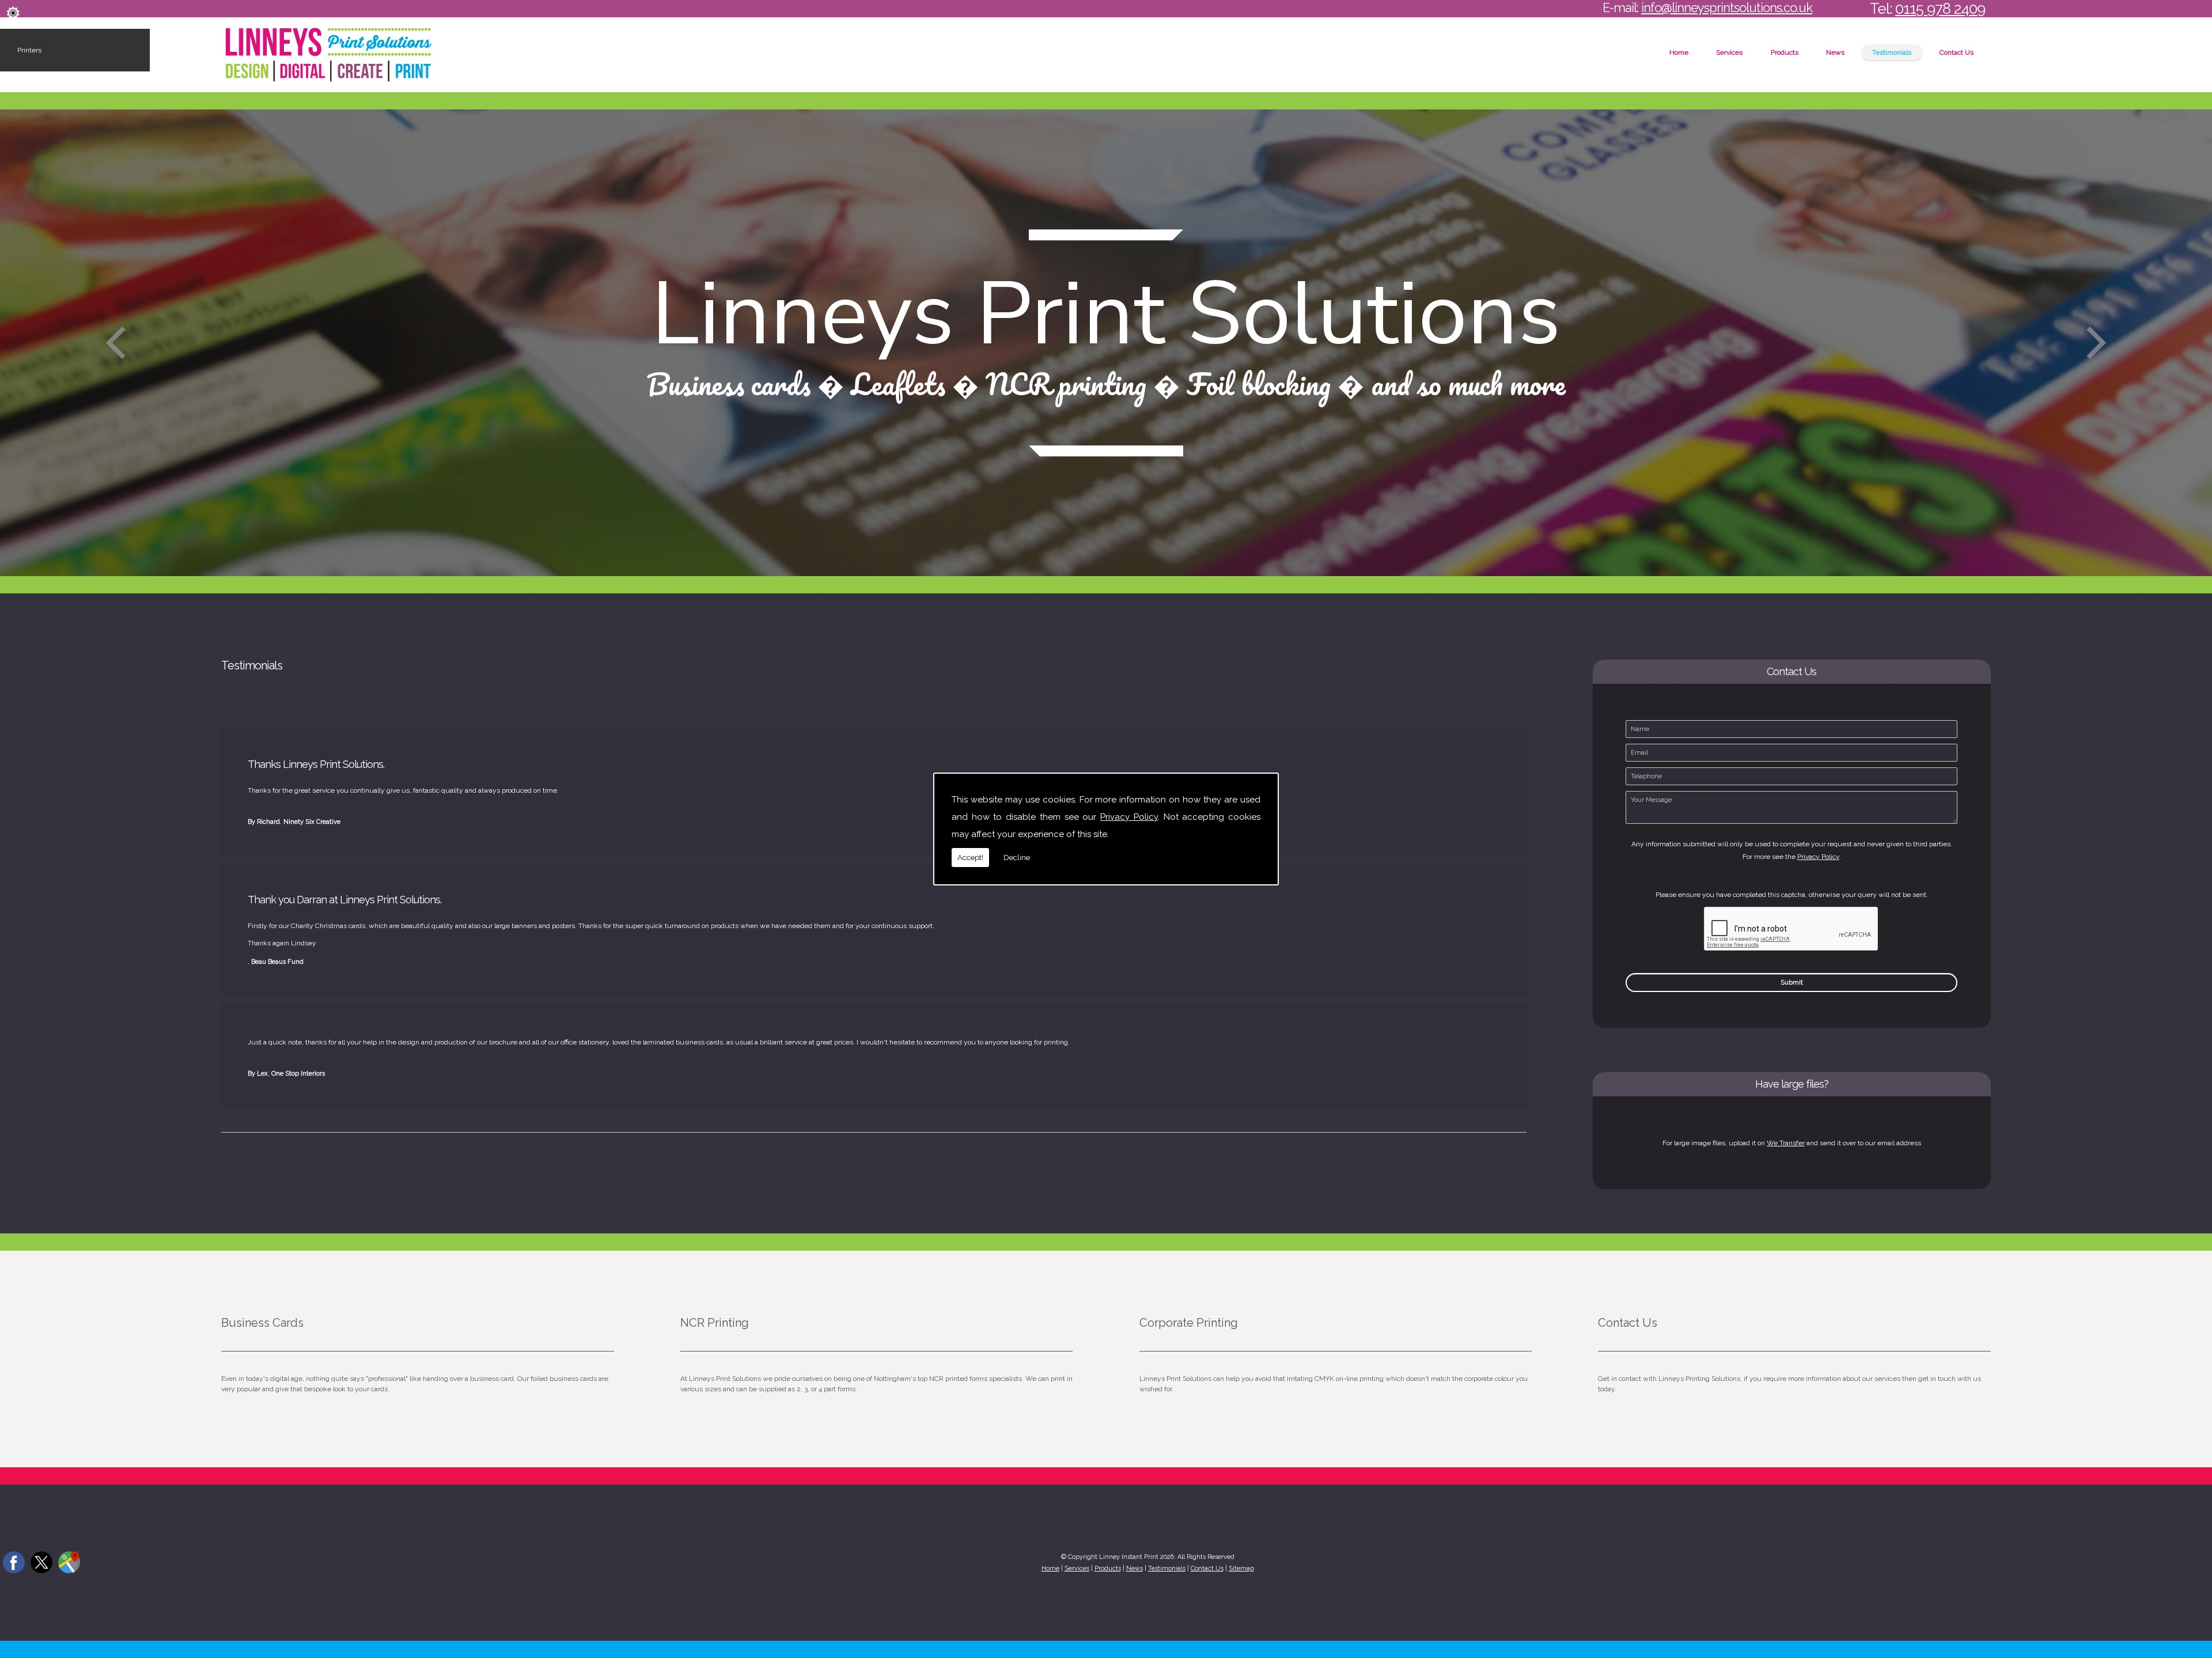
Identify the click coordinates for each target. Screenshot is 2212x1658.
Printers (29, 50)
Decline (1017, 858)
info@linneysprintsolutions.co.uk (1727, 7)
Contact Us (1957, 52)
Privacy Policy (1129, 817)
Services (1729, 52)
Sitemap (1241, 1568)
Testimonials (1892, 52)
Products (1785, 52)
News (1835, 52)
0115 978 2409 (1940, 9)
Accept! (970, 858)
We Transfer (1786, 1143)
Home (1679, 52)
